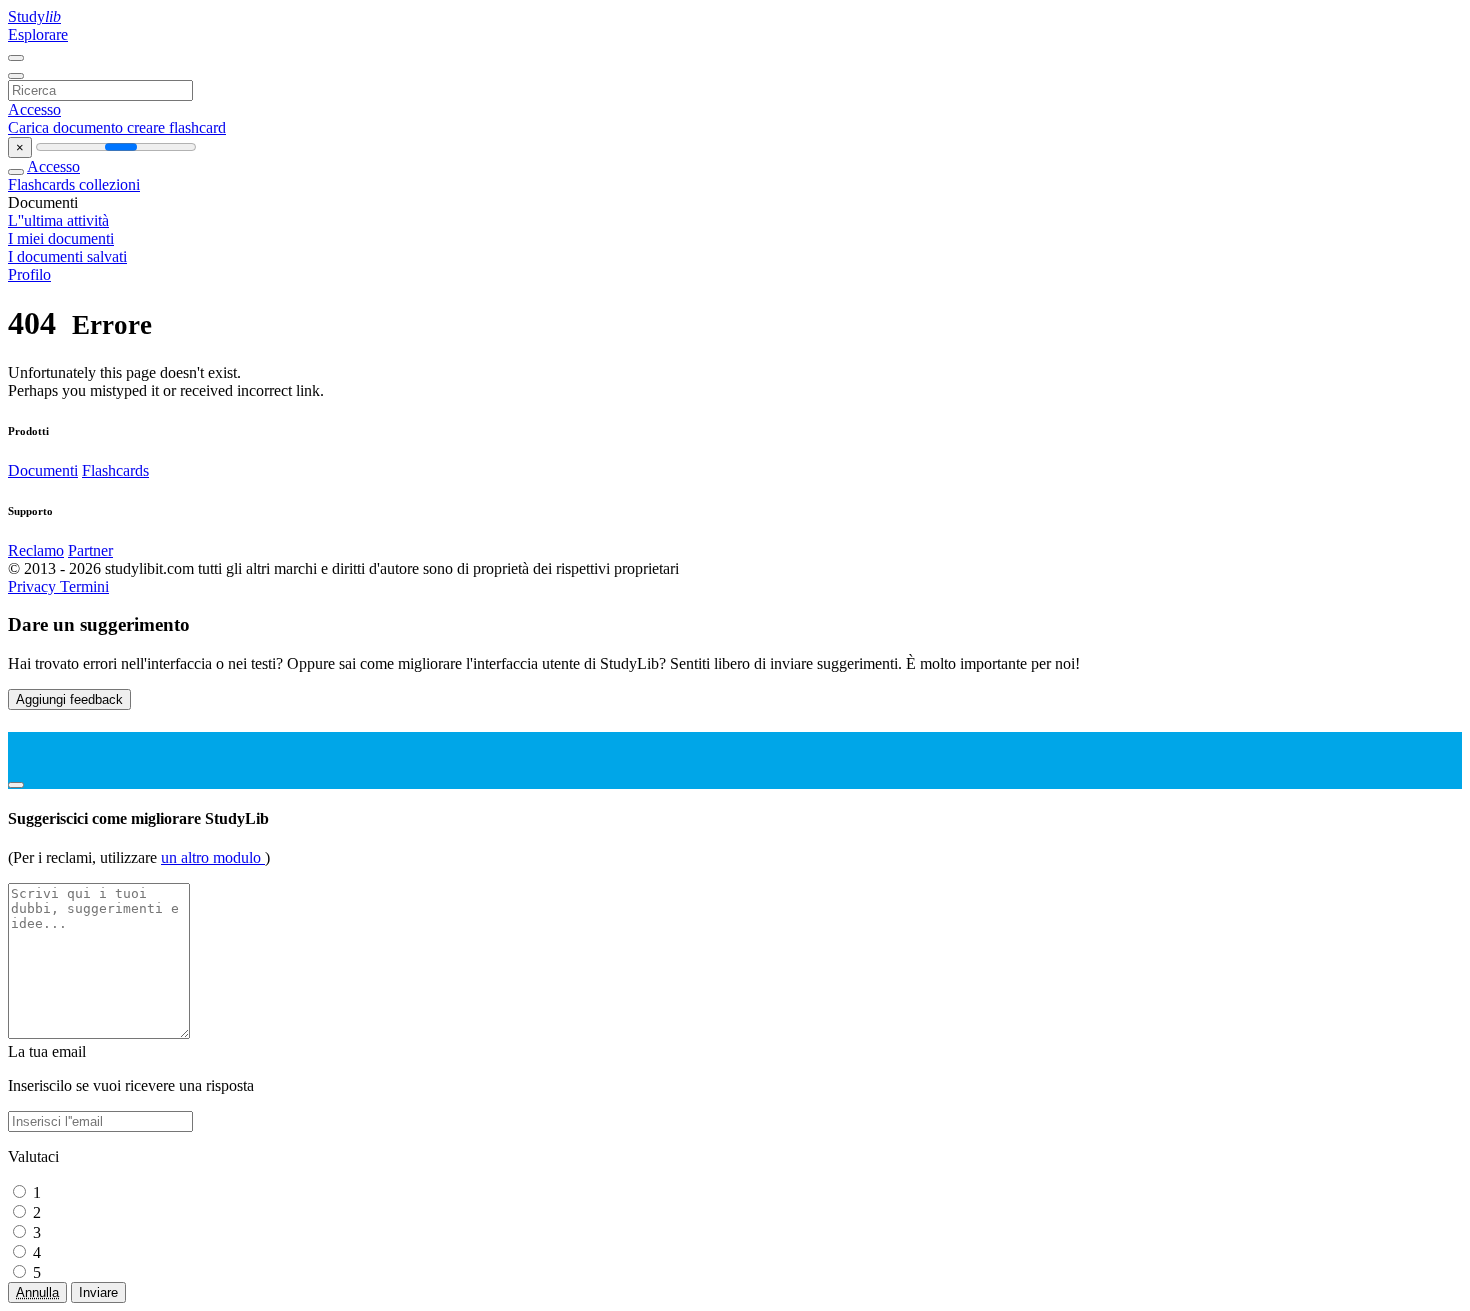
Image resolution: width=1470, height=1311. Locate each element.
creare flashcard (176, 127)
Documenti (43, 470)
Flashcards (43, 184)
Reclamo (36, 550)
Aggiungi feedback (69, 699)
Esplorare (38, 34)
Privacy (34, 586)
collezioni (109, 184)
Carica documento (67, 127)
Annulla (37, 1292)
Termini (84, 586)
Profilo (29, 274)
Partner (90, 550)
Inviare (98, 1292)
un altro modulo (213, 857)
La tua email (47, 1051)
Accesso (34, 109)
